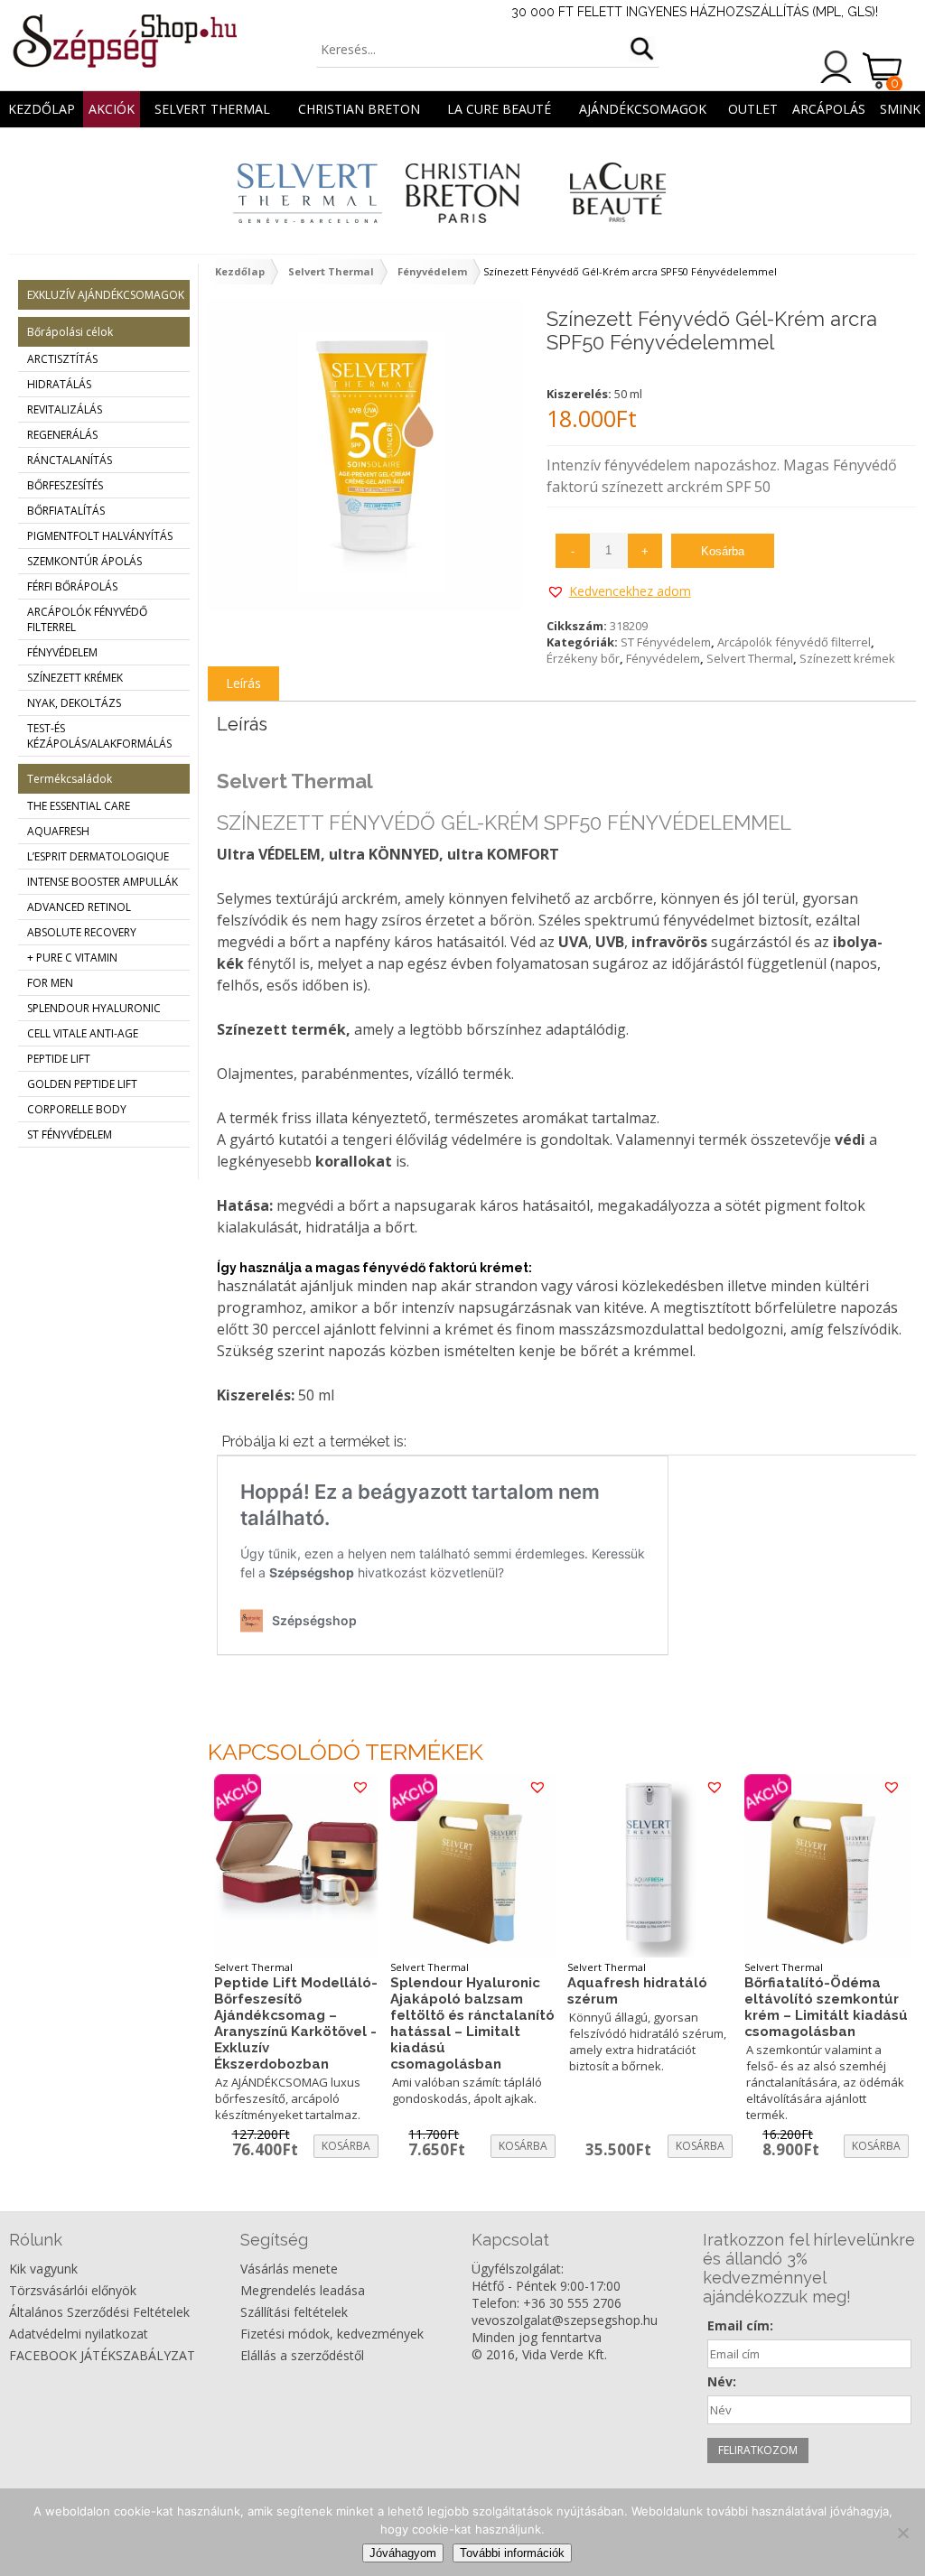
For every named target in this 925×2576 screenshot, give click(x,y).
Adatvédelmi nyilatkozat (79, 2334)
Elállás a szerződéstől (302, 2355)
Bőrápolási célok (70, 332)
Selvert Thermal (212, 109)
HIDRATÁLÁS (59, 384)
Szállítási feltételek (294, 2312)
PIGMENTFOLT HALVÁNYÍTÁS (100, 536)
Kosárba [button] (346, 2146)
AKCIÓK (112, 109)
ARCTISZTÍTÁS (62, 359)
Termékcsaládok (70, 779)
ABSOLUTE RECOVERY (82, 932)
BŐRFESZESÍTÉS (65, 485)
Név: (722, 2381)
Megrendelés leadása (303, 2290)
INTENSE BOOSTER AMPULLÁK (103, 882)
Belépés (836, 67)
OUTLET (753, 109)
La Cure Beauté (499, 109)
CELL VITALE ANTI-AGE (83, 1033)
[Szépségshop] (124, 41)
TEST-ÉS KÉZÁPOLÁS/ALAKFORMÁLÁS (99, 736)
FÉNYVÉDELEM (62, 652)
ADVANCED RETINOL (79, 907)
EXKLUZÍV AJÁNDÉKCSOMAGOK (106, 295)
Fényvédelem (432, 271)
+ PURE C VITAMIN (72, 958)
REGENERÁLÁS (62, 435)
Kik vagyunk (43, 2269)
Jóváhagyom (403, 2553)
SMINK (900, 109)
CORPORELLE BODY (77, 1109)
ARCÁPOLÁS (829, 109)
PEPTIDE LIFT (59, 1059)
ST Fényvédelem (666, 642)
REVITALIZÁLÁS (65, 409)
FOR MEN (50, 983)
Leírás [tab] (243, 683)
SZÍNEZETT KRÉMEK (75, 678)
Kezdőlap (42, 109)
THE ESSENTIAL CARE (79, 806)
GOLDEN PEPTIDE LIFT (82, 1084)
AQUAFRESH (58, 831)
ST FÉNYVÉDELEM (70, 1135)
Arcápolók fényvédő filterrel (794, 642)
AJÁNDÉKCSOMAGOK (643, 109)
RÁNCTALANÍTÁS (70, 460)
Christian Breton (359, 109)
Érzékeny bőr (583, 658)
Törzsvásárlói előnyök (73, 2290)
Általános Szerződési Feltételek (99, 2312)
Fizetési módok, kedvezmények (332, 2334)
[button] (619, 591)
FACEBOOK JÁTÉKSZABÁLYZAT (102, 2355)
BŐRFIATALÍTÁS (66, 511)
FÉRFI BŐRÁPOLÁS (72, 586)
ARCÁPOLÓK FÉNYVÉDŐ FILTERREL (87, 619)
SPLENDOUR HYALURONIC (94, 1008)
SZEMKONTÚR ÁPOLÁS (84, 561)
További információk (512, 2553)
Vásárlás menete (289, 2269)
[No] (902, 2533)
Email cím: (740, 2325)
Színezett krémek (847, 658)
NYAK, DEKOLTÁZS (74, 703)
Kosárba (723, 551)
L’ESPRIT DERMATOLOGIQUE (98, 856)
